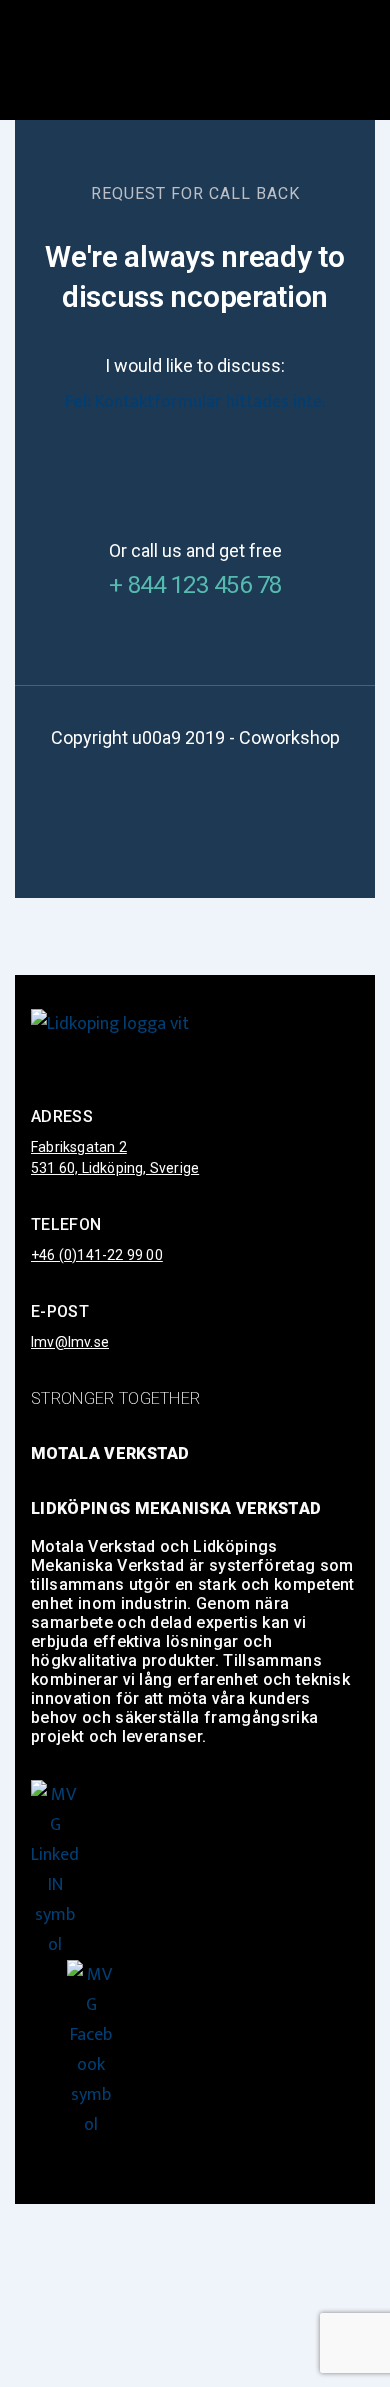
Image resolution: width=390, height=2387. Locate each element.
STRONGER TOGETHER (115, 1398)
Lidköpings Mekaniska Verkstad (176, 1508)
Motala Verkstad (110, 1453)
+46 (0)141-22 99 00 (97, 1255)
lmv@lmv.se (70, 1342)
